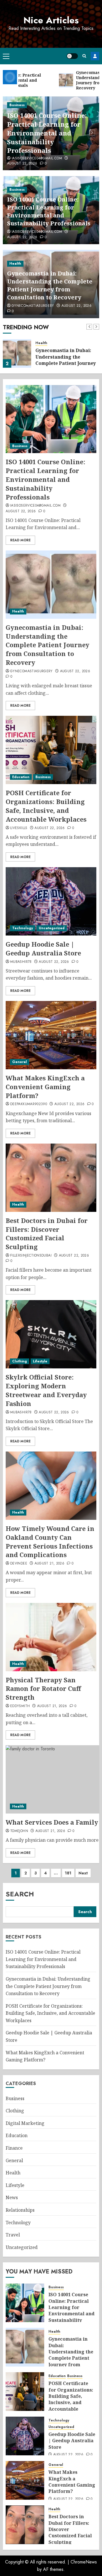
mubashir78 (21, 962)
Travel (13, 2235)
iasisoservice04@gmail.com (37, 159)
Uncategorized (52, 928)
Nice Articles (51, 20)
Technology (23, 928)
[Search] (84, 56)
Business (17, 105)
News (12, 2197)
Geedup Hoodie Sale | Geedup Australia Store (43, 948)
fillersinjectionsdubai (31, 1256)
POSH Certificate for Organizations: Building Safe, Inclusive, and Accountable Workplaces (46, 806)
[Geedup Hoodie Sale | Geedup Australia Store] (51, 901)
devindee (19, 1564)
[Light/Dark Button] (72, 56)
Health (15, 264)
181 (68, 1873)
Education (21, 777)
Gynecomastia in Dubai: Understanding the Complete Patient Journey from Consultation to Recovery (50, 285)
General (20, 1062)
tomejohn (19, 1831)
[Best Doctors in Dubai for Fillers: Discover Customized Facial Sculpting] (51, 1178)
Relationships (20, 2210)
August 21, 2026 (49, 1564)
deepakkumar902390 (29, 1104)
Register (95, 56)
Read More (20, 540)
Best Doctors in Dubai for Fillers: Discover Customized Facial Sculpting (47, 1233)
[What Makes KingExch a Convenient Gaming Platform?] (51, 1035)
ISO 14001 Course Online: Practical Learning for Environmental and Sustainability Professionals (47, 133)
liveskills (19, 828)
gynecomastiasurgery (33, 306)
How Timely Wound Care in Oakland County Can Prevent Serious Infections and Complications (50, 1541)
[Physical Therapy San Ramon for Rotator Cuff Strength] (51, 1637)
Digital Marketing (25, 2123)
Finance (14, 2148)
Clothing (20, 1361)
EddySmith (20, 1706)
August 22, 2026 (22, 164)
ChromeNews (84, 2562)
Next (83, 1873)
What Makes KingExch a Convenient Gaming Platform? (45, 1087)
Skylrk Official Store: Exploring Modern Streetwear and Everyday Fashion (46, 1390)
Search (20, 1894)
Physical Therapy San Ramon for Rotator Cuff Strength (43, 1689)
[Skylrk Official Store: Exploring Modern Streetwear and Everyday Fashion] (51, 1334)
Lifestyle (40, 1361)
